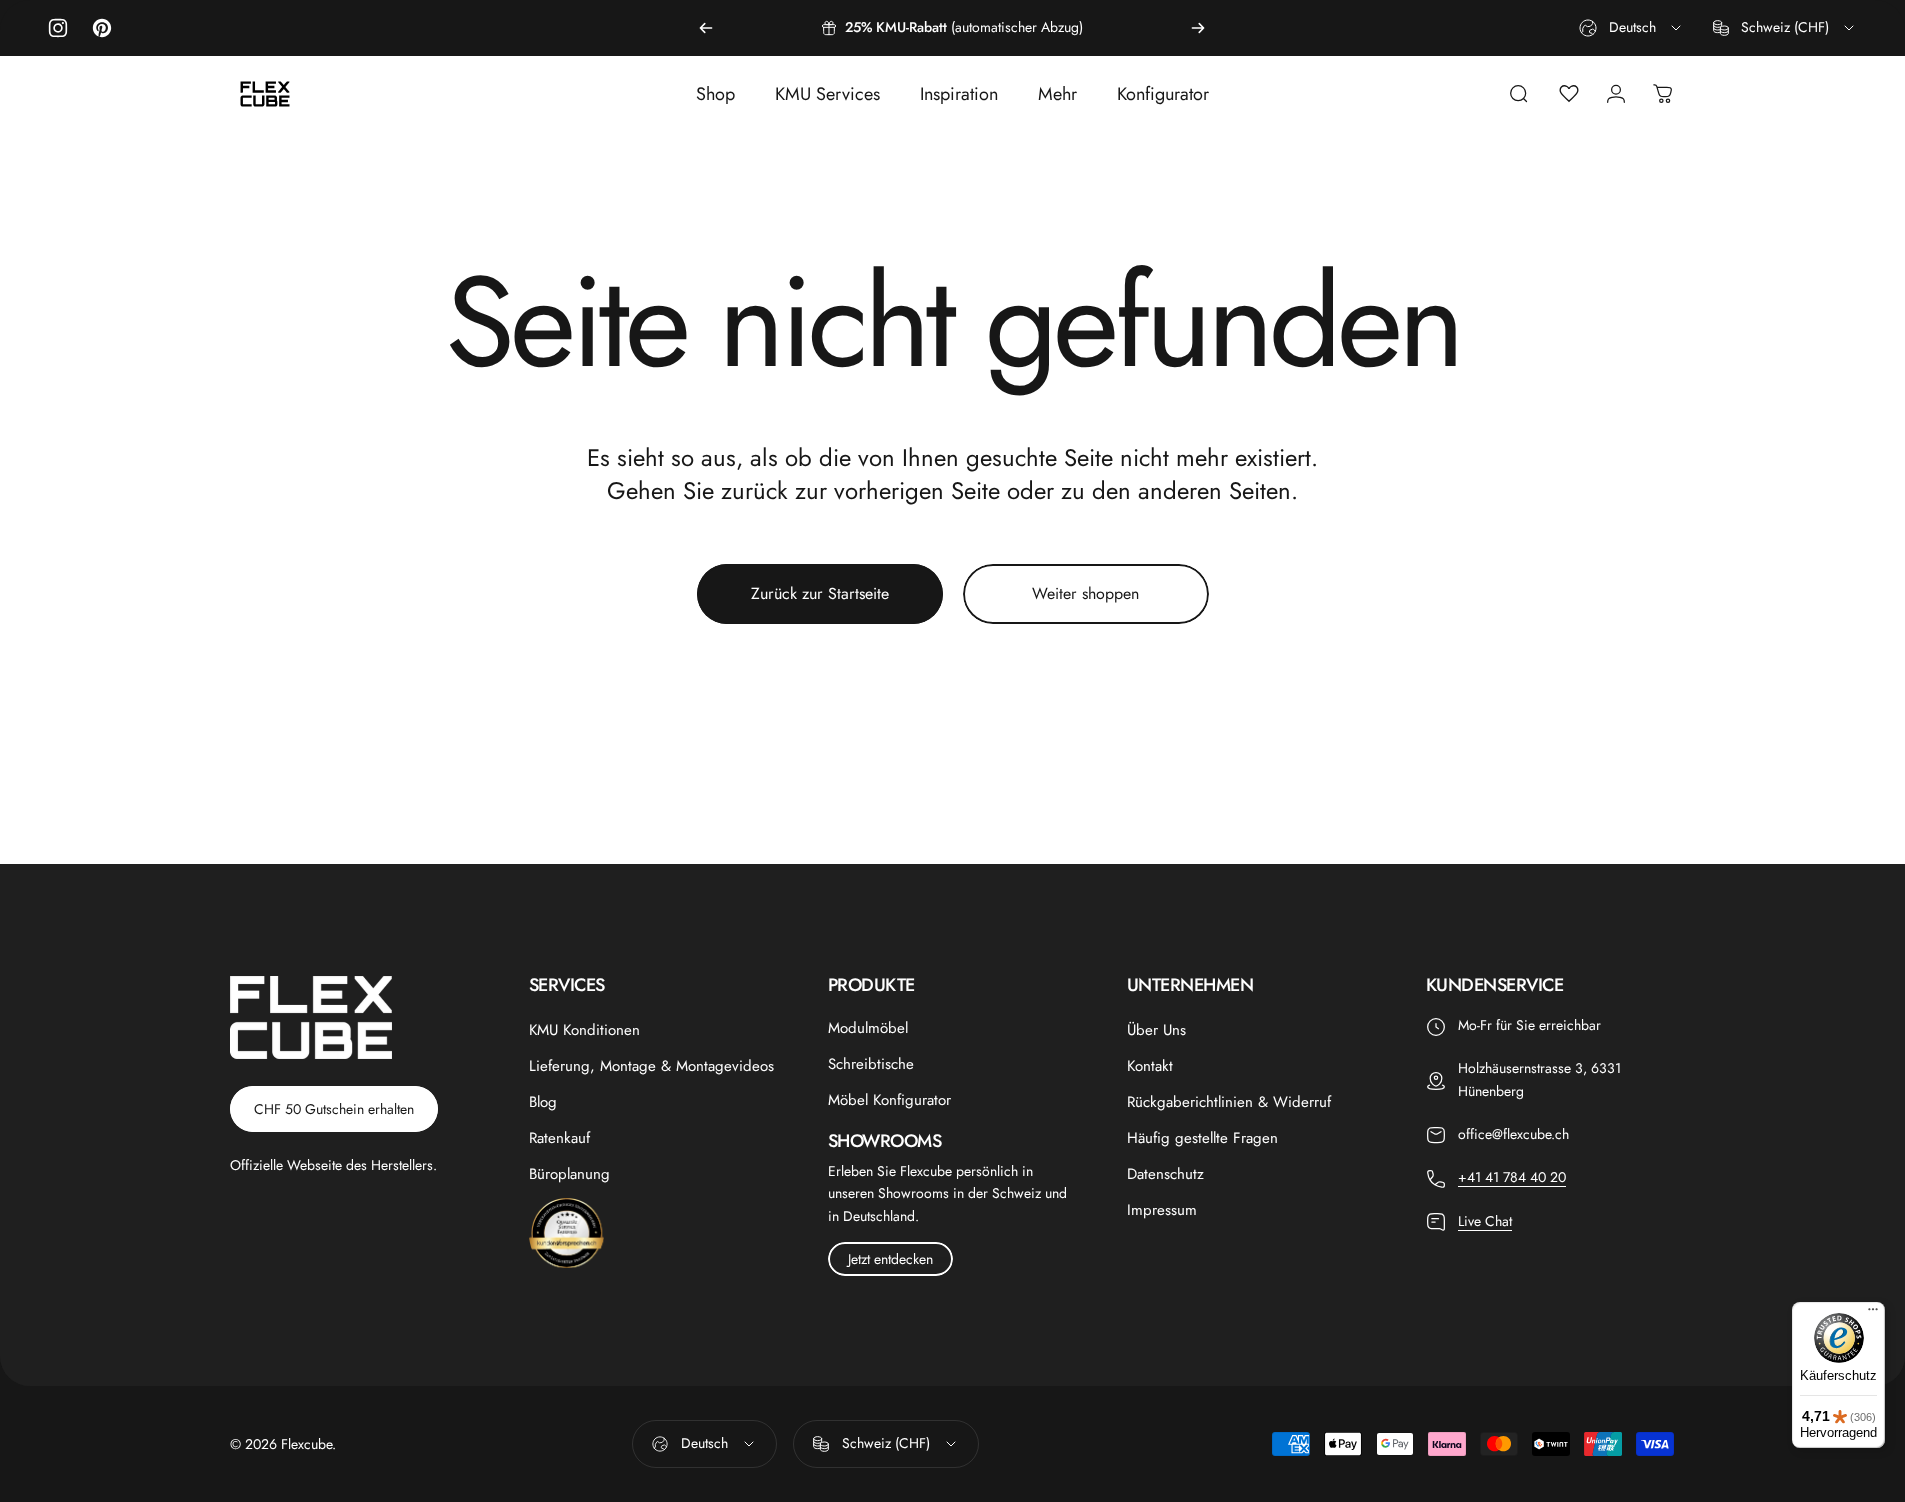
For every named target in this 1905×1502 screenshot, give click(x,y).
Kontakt (1150, 1066)
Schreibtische (871, 1064)
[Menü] (1873, 1314)
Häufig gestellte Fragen (1202, 1138)
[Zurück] (706, 28)
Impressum (1162, 1210)
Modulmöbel (868, 1028)
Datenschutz (1165, 1174)
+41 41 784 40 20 (1512, 1177)
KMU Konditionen (584, 1030)
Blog (543, 1102)
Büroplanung (569, 1174)
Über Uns (1156, 1030)
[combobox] (1631, 28)
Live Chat (1485, 1221)
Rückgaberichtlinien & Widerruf (1229, 1102)
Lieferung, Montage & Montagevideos (651, 1066)
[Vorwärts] (1198, 28)
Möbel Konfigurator (889, 1100)
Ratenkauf (559, 1138)
